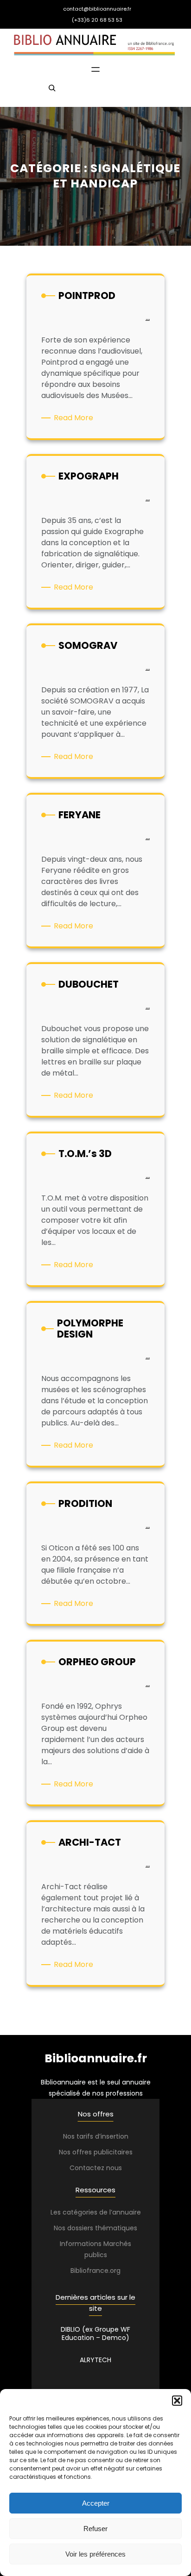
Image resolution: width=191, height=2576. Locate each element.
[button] (177, 2401)
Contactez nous (96, 2168)
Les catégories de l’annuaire (96, 2212)
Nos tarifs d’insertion (96, 2136)
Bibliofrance (89, 2271)
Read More (75, 418)
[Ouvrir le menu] (95, 69)
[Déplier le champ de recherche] (52, 92)
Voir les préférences (95, 2554)
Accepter (96, 2503)
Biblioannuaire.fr (96, 2058)
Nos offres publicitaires (96, 2152)
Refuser (95, 2529)
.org (115, 2271)
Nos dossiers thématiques (95, 2228)
